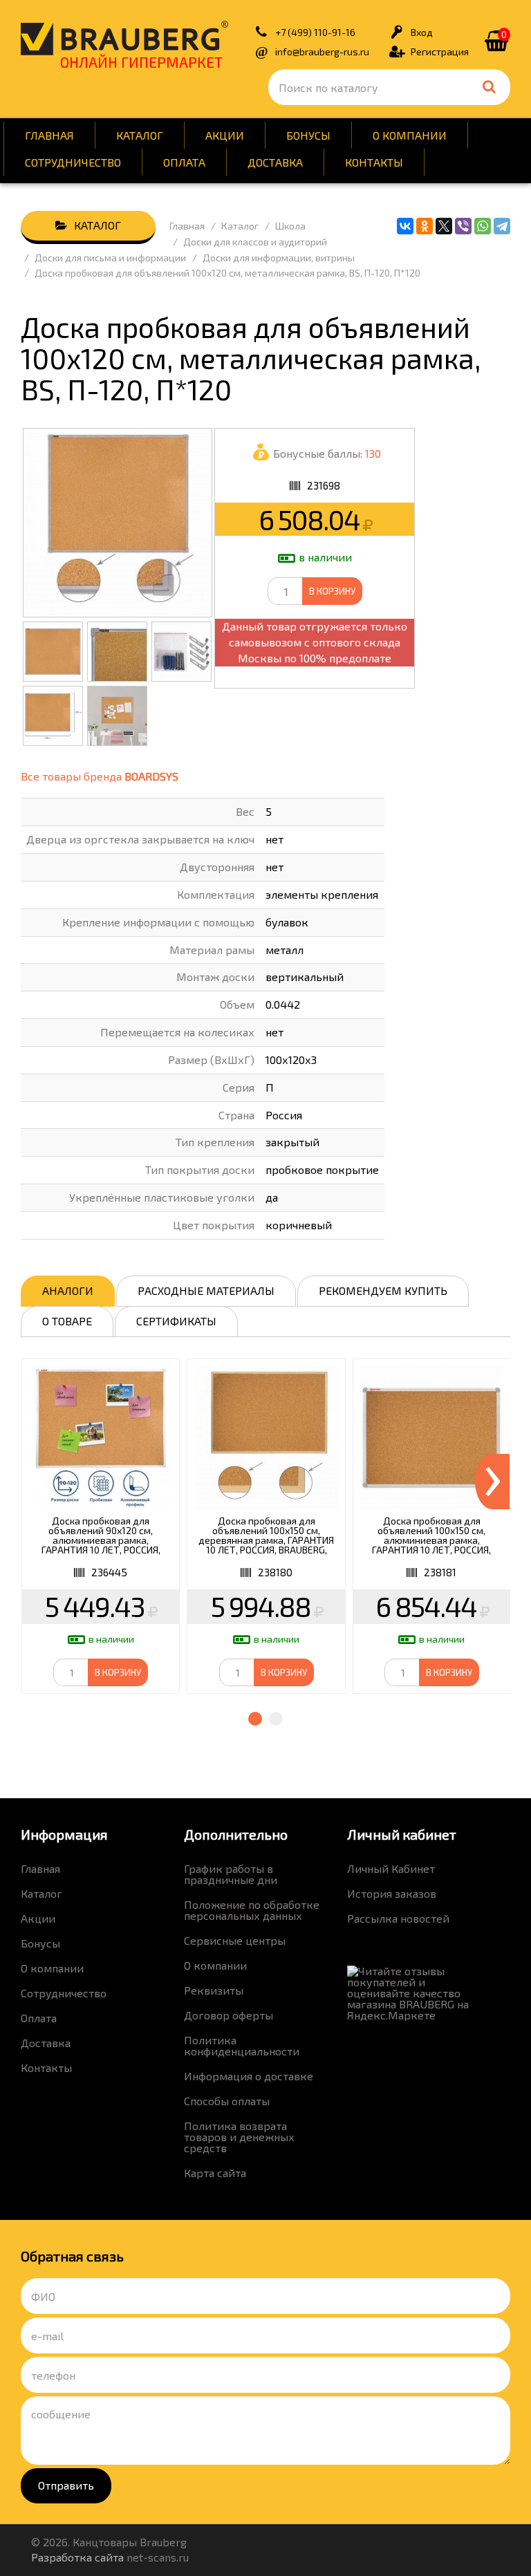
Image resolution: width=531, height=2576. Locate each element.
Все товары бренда (100, 776)
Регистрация (440, 52)
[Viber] (463, 226)
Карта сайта (215, 2173)
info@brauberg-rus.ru (322, 52)
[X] (444, 226)
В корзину (332, 591)
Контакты (374, 162)
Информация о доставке (249, 2076)
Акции (225, 135)
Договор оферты (229, 2015)
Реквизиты (214, 1990)
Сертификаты (176, 1321)
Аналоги (68, 1290)
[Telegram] (502, 226)
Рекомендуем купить (383, 1290)
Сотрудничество (73, 162)
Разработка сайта (77, 2557)
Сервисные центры (235, 1940)
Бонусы (308, 135)
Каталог (140, 135)
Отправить (66, 2485)
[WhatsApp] (483, 226)
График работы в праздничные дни (231, 1874)
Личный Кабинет (391, 1868)
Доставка (275, 162)
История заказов (392, 1893)
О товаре (67, 1321)
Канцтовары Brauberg (124, 38)
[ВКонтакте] (405, 226)
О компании (410, 135)
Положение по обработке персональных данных (252, 1910)
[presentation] (492, 1482)
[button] (255, 1719)
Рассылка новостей (398, 1918)
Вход (422, 32)
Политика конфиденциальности (242, 2045)
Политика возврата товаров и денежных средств (239, 2137)
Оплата (184, 162)
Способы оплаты (227, 2101)
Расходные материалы (206, 1290)
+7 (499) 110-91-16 (315, 32)
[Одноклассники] (425, 226)
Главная (49, 135)
